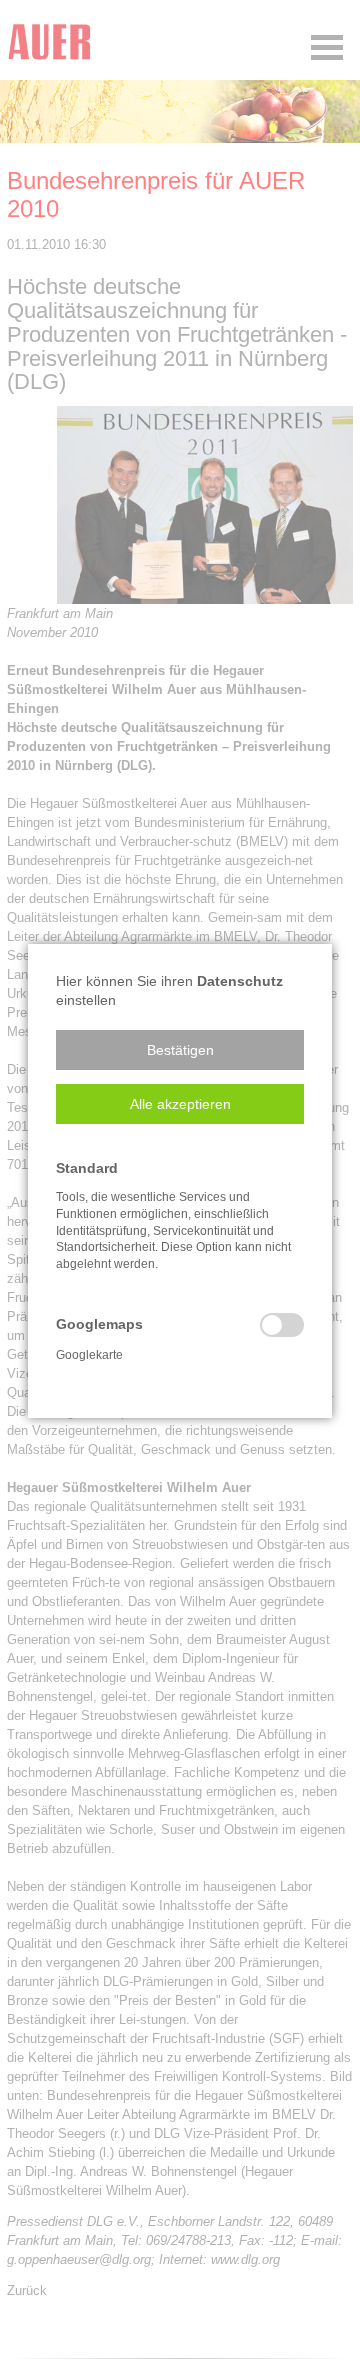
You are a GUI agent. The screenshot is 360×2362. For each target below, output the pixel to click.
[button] (180, 1050)
